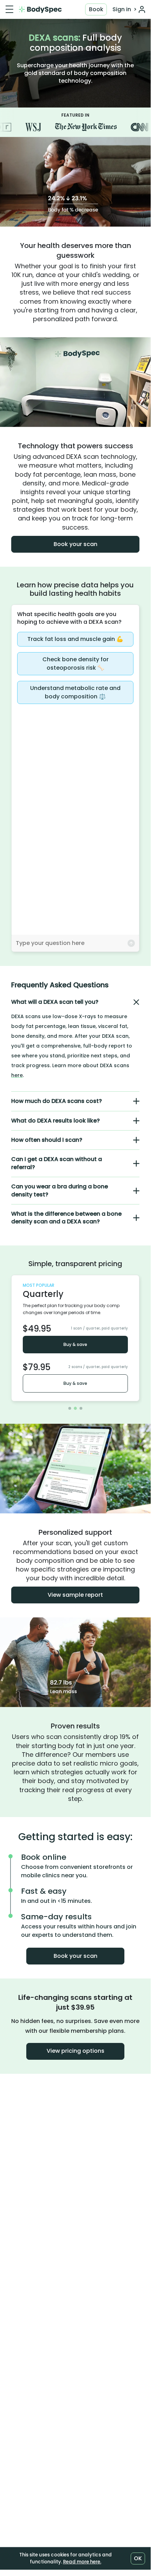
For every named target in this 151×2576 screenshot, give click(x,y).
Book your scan (75, 544)
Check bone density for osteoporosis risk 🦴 (75, 664)
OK (138, 2558)
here (17, 1075)
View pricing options (75, 2051)
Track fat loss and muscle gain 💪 (75, 639)
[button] (75, 1002)
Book (96, 9)
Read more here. (82, 2562)
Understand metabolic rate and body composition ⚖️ (75, 692)
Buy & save (75, 1344)
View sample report (75, 1595)
